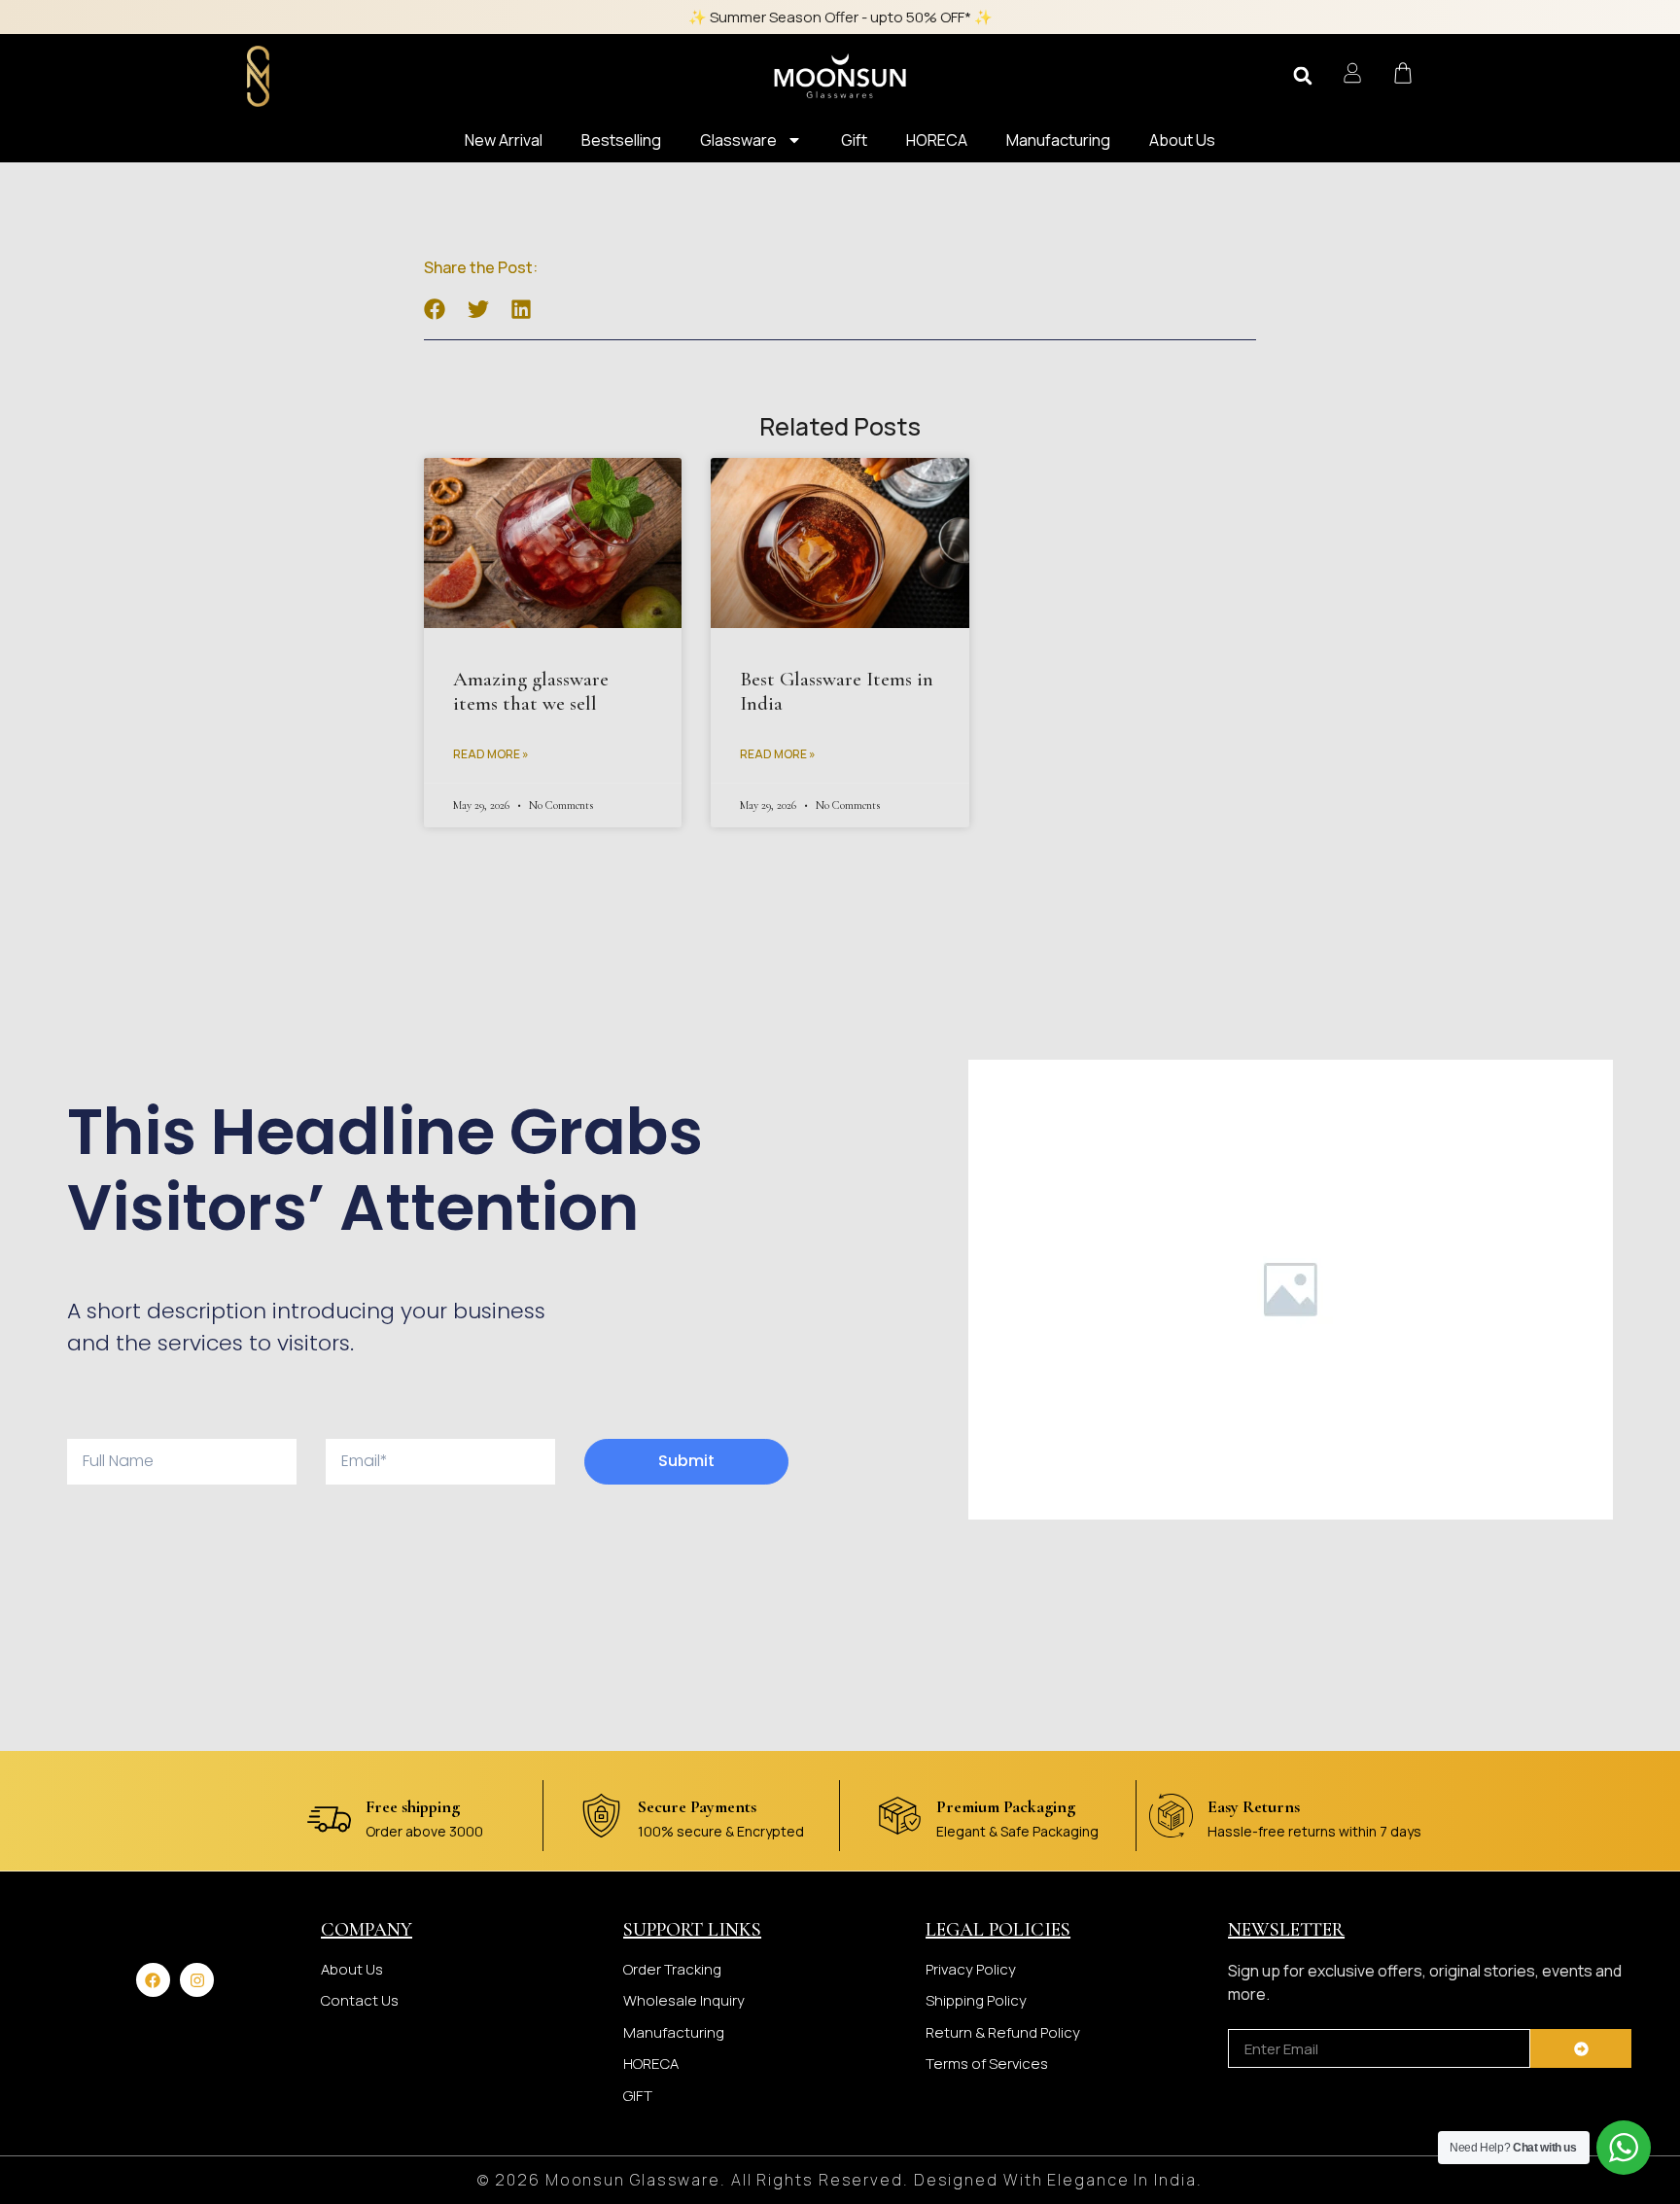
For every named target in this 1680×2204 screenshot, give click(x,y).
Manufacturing (1058, 140)
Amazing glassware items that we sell (531, 691)
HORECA (937, 140)
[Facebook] (153, 1980)
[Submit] (1581, 2048)
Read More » (491, 754)
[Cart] (1403, 73)
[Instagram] (197, 1980)
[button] (1303, 76)
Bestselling (621, 140)
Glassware (738, 140)
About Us (1182, 140)
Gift (854, 140)
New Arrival (504, 140)
